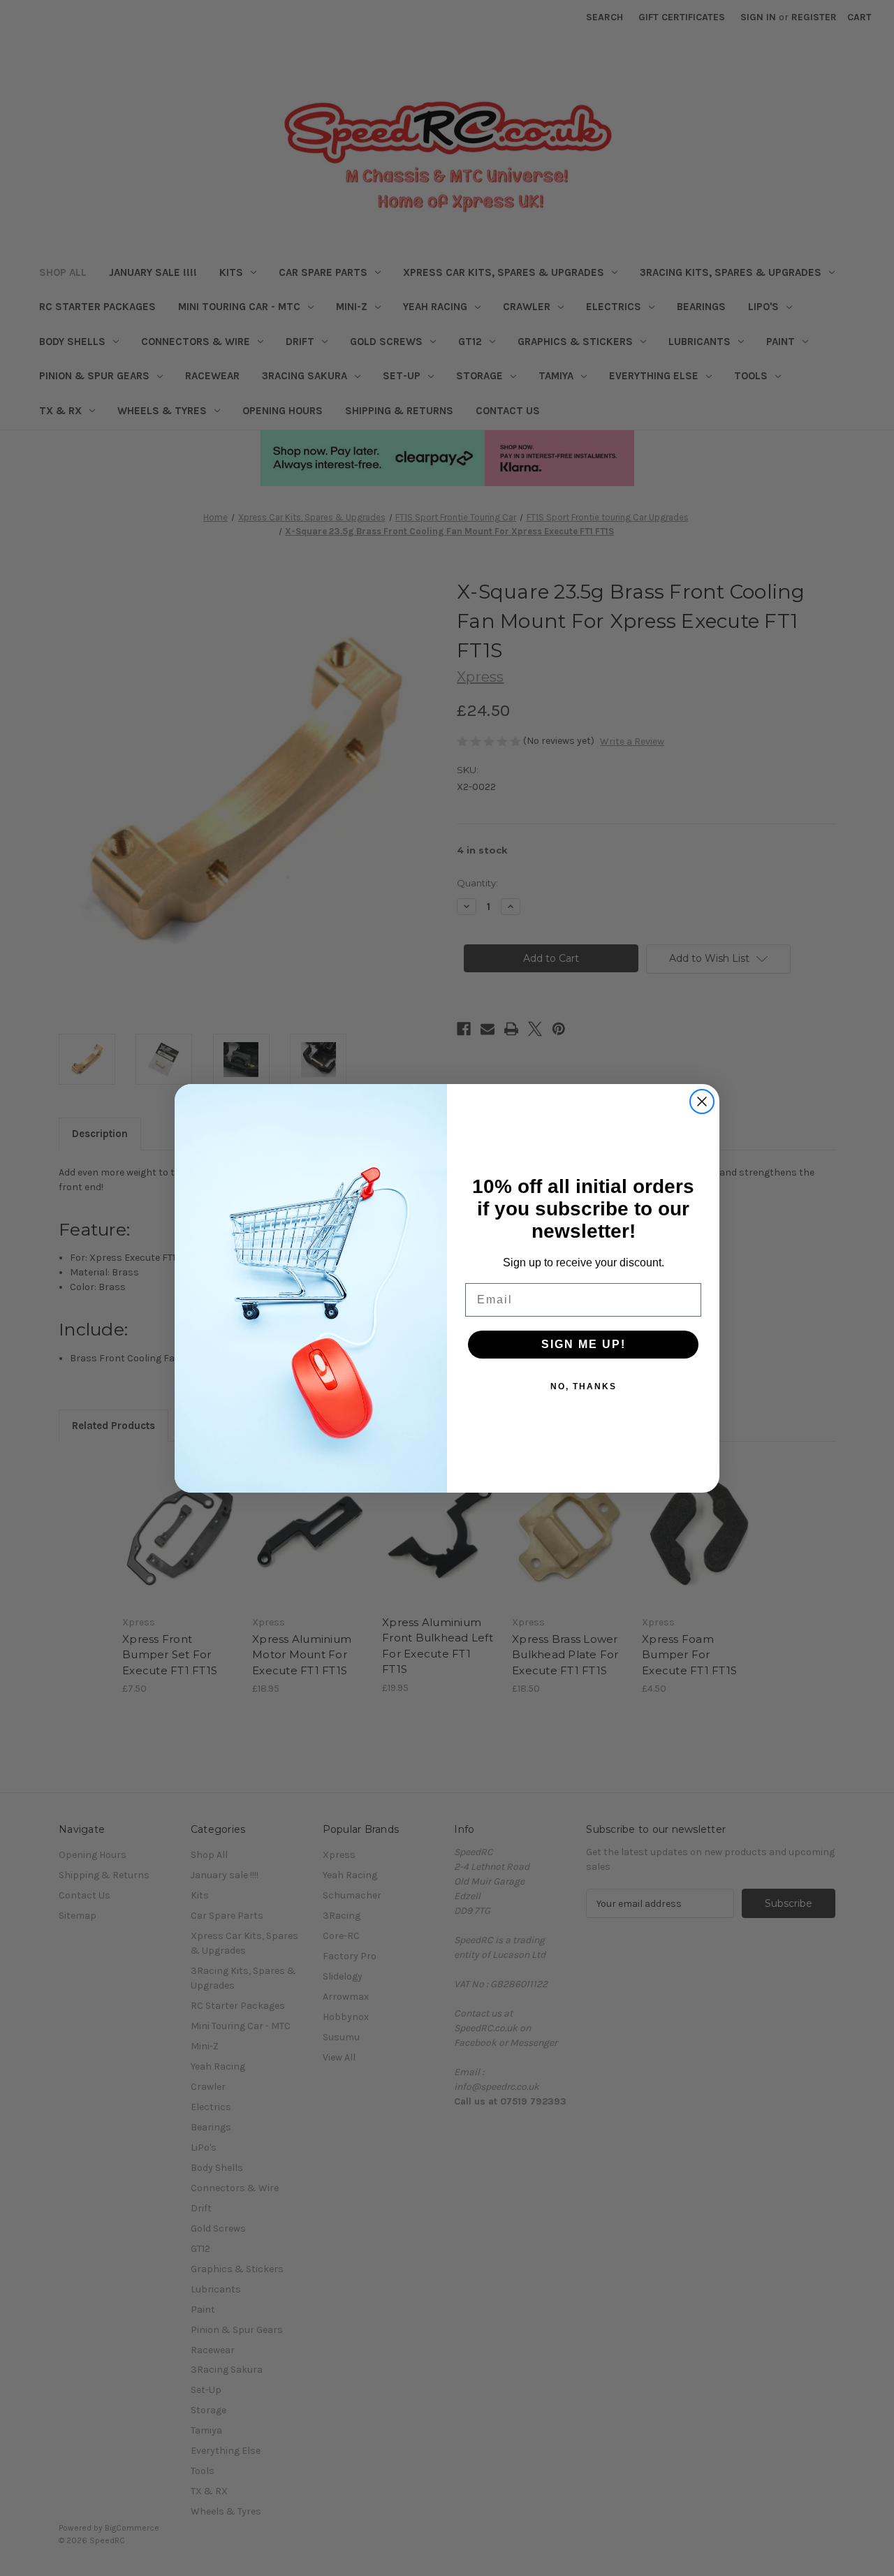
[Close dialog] (702, 1102)
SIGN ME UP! (584, 1344)
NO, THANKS (584, 1386)
